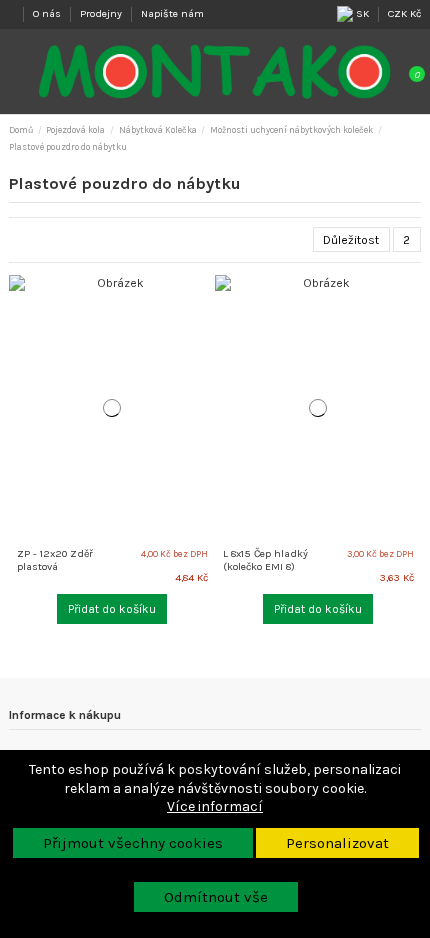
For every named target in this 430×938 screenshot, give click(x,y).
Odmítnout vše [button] (216, 897)
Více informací (215, 806)
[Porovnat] (207, 296)
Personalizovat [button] (337, 843)
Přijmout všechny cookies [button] (133, 843)
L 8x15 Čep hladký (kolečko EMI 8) (265, 560)
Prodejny (102, 13)
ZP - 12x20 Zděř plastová (55, 560)
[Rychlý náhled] (207, 317)
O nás (48, 13)
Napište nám (172, 13)
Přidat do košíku (112, 609)
